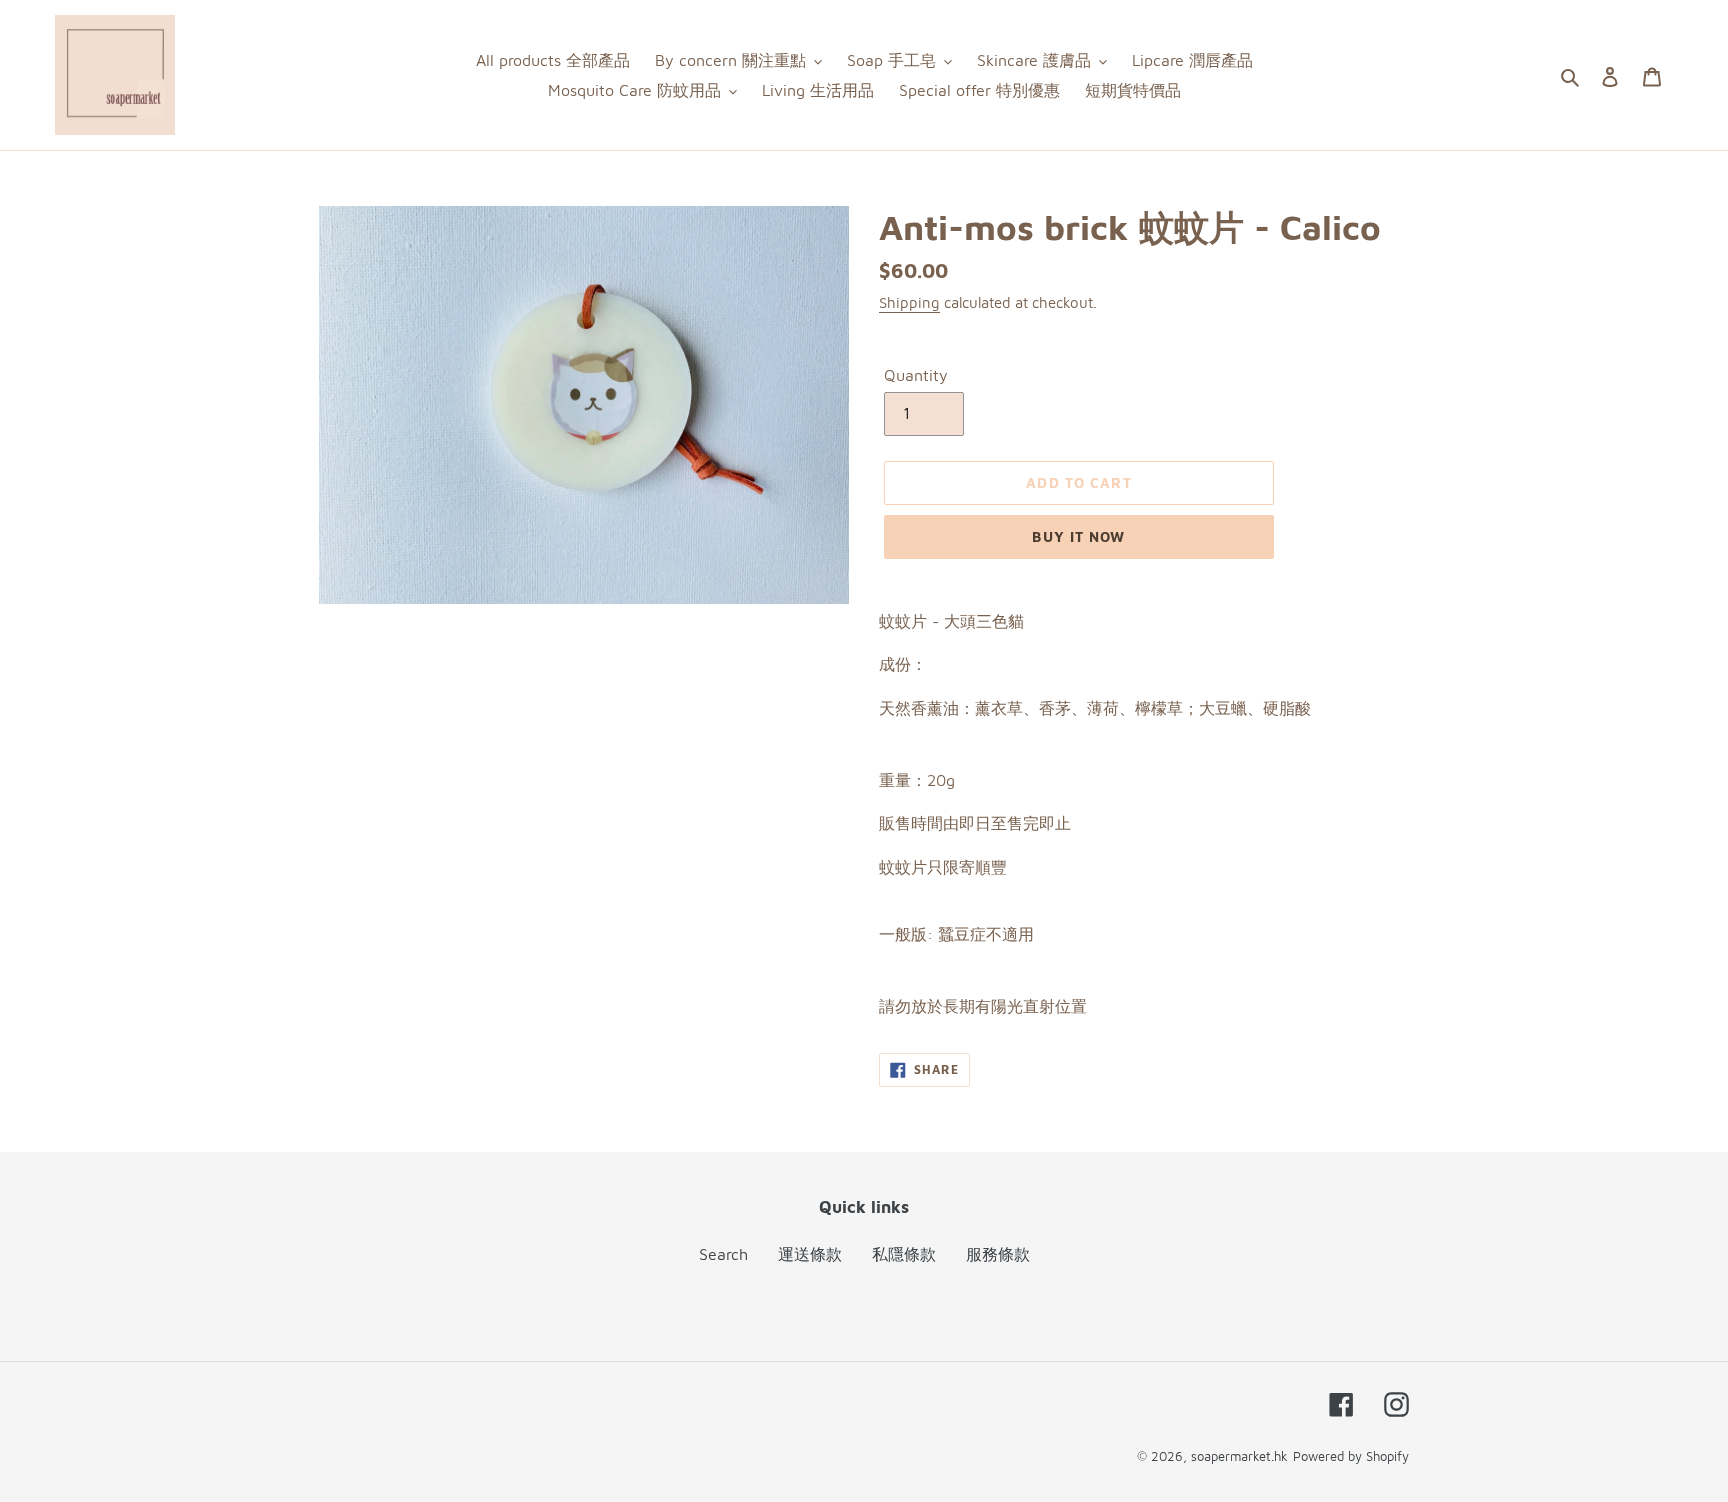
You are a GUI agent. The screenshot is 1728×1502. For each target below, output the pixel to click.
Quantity (916, 375)
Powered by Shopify (1351, 1456)
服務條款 (998, 1254)
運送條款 (810, 1254)
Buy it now (1078, 536)
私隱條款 (904, 1254)
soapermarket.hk (1239, 1456)
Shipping (909, 302)
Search (723, 1254)
